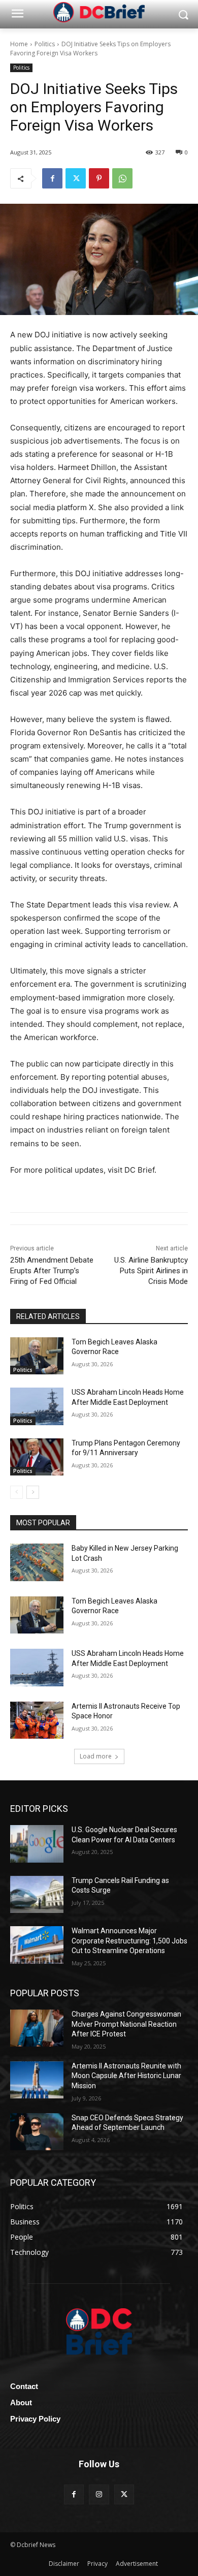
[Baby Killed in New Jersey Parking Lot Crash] (37, 1562)
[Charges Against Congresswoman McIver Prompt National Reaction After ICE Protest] (37, 2028)
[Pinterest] (99, 178)
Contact (24, 2386)
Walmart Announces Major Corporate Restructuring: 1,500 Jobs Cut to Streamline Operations (129, 1941)
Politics (45, 44)
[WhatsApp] (122, 178)
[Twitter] (76, 178)
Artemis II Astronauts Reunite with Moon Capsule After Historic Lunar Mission (126, 2076)
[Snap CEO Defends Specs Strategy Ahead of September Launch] (37, 2132)
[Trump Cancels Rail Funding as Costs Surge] (37, 1895)
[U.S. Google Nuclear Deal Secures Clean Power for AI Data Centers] (37, 1844)
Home (19, 44)
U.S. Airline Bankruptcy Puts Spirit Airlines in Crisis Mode (151, 1271)
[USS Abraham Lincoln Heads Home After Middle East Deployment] (37, 1406)
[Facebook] (52, 178)
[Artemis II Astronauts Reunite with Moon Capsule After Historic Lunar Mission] (37, 2080)
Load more (96, 1756)
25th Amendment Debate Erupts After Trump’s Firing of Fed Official (52, 1271)
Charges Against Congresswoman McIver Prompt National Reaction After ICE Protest (126, 2024)
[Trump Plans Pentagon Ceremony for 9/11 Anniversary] (37, 1457)
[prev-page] (16, 1492)
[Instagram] (99, 2494)
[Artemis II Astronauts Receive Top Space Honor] (37, 1720)
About (21, 2402)
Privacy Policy (35, 2419)
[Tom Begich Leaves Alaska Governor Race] (37, 1356)
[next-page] (33, 1492)
